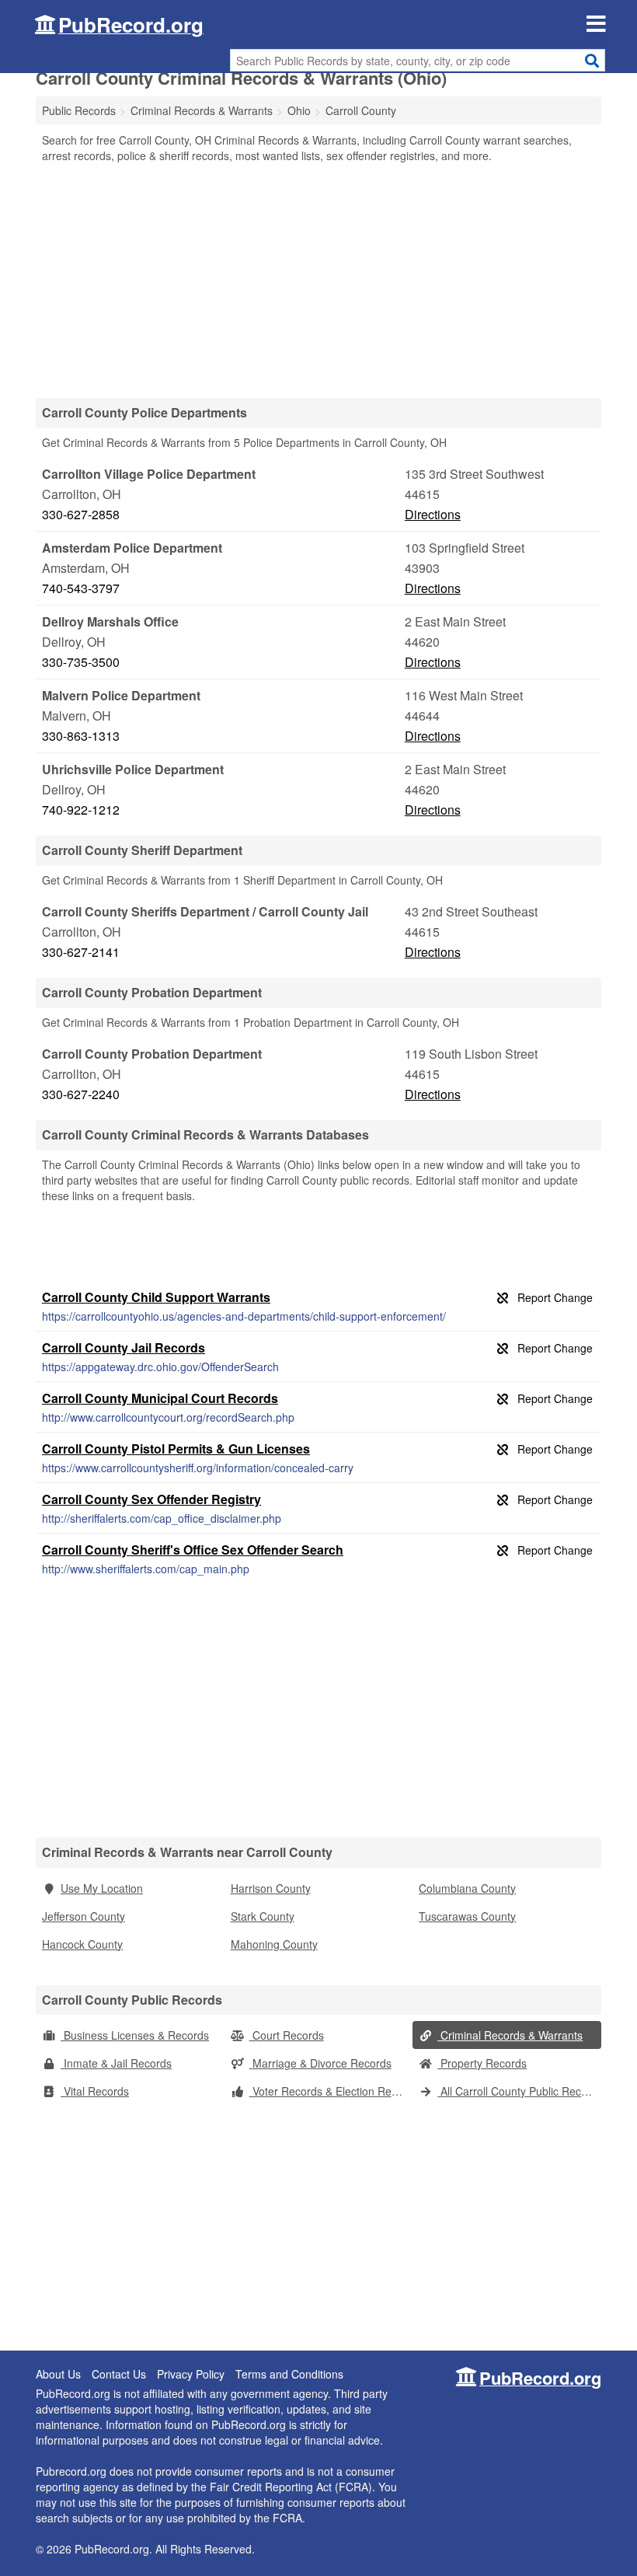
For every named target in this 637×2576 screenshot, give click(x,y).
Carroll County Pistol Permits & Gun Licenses (176, 1449)
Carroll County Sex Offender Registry (151, 1499)
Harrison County (271, 1888)
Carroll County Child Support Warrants (156, 1297)
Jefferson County (84, 1916)
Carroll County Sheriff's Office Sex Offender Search (193, 1550)
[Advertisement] (318, 280)
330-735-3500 (81, 662)
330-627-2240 (81, 1094)
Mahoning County (274, 1944)
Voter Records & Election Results (331, 2091)
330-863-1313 (81, 736)
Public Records (79, 110)
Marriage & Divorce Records (320, 2063)
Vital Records (95, 2091)
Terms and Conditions (289, 2374)
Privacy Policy (191, 2374)
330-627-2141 (81, 952)
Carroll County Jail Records (124, 1347)
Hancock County (82, 1944)
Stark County (263, 1916)
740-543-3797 (81, 588)
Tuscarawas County (467, 1916)
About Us (58, 2374)
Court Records (287, 2035)
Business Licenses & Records (135, 2035)
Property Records (482, 2063)
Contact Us (119, 2374)
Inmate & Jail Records (116, 2063)
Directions (433, 514)
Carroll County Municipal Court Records (160, 1398)
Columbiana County (467, 1888)
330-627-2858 (81, 514)
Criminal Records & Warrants (510, 2035)
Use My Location (102, 1888)
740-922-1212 (81, 810)
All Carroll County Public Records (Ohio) (519, 2091)
